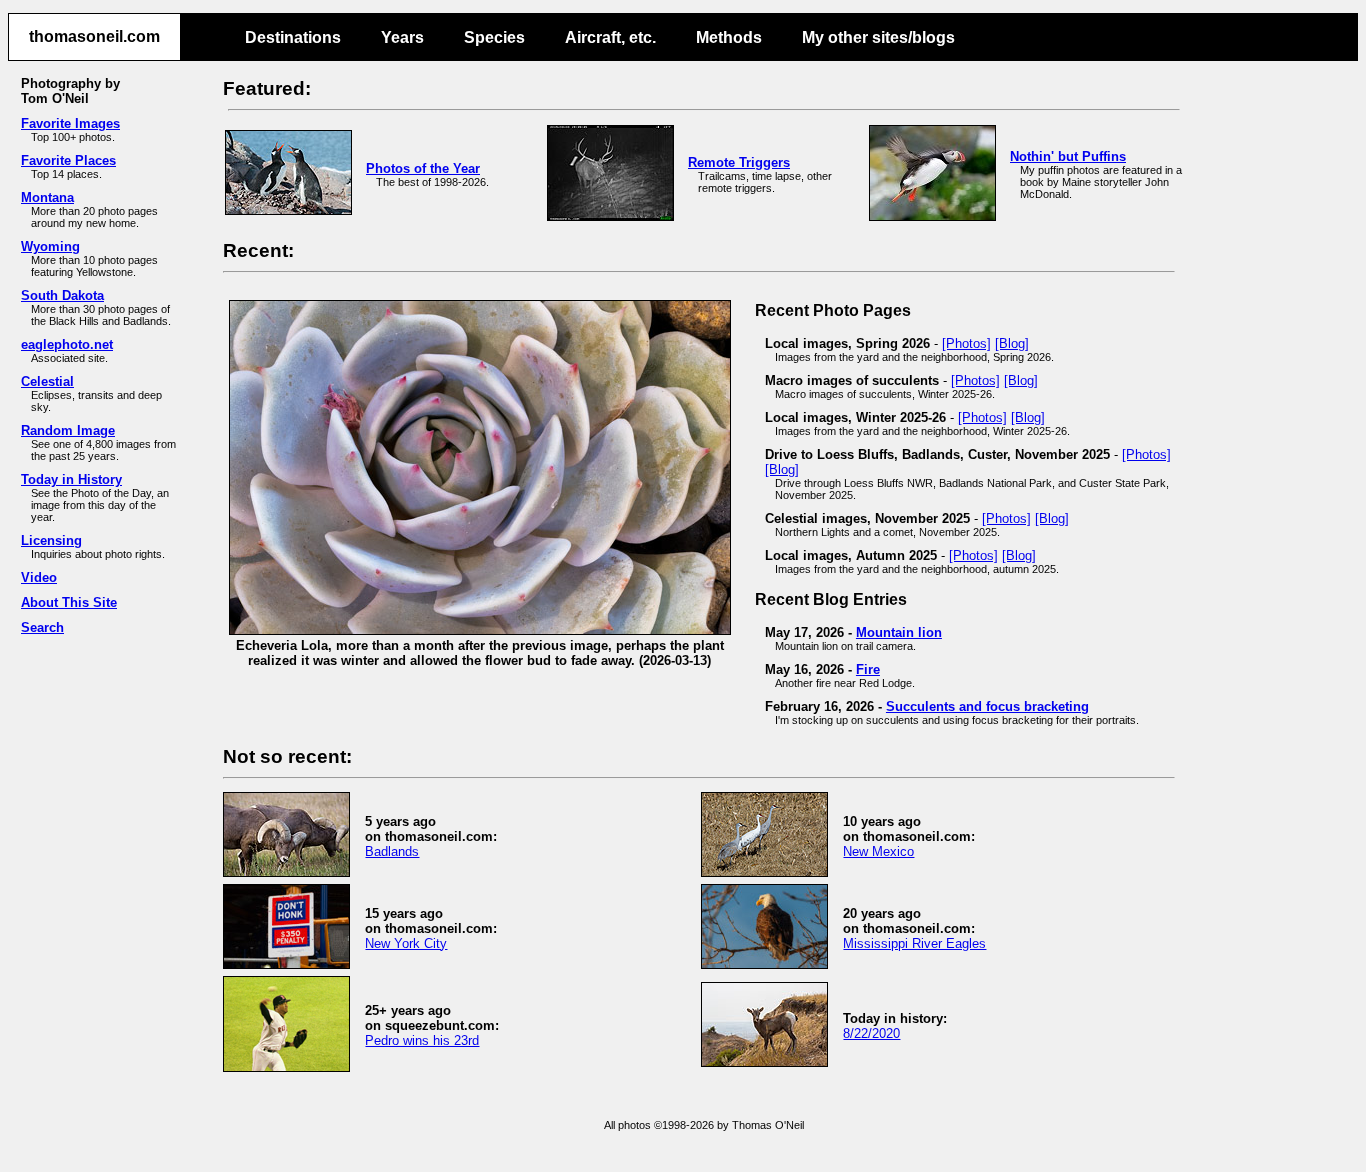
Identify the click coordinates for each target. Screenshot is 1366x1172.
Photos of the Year (423, 168)
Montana (47, 197)
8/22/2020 (871, 1033)
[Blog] (1012, 343)
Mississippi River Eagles (914, 943)
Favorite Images (70, 123)
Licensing (51, 540)
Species (494, 37)
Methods (729, 37)
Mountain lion (899, 632)
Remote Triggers (739, 162)
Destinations (293, 37)
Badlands (392, 851)
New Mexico (878, 851)
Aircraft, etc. (610, 37)
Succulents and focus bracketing (987, 706)
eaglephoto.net (67, 344)
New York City (406, 943)
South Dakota (62, 295)
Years (402, 37)
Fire (868, 669)
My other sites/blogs (878, 37)
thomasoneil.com (94, 36)
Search (42, 627)
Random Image (68, 430)
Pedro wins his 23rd (422, 1040)
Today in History (71, 479)
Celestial (47, 381)
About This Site (69, 602)
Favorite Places (68, 160)
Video (39, 577)
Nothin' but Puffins (1068, 156)
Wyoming (50, 246)
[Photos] (966, 343)
